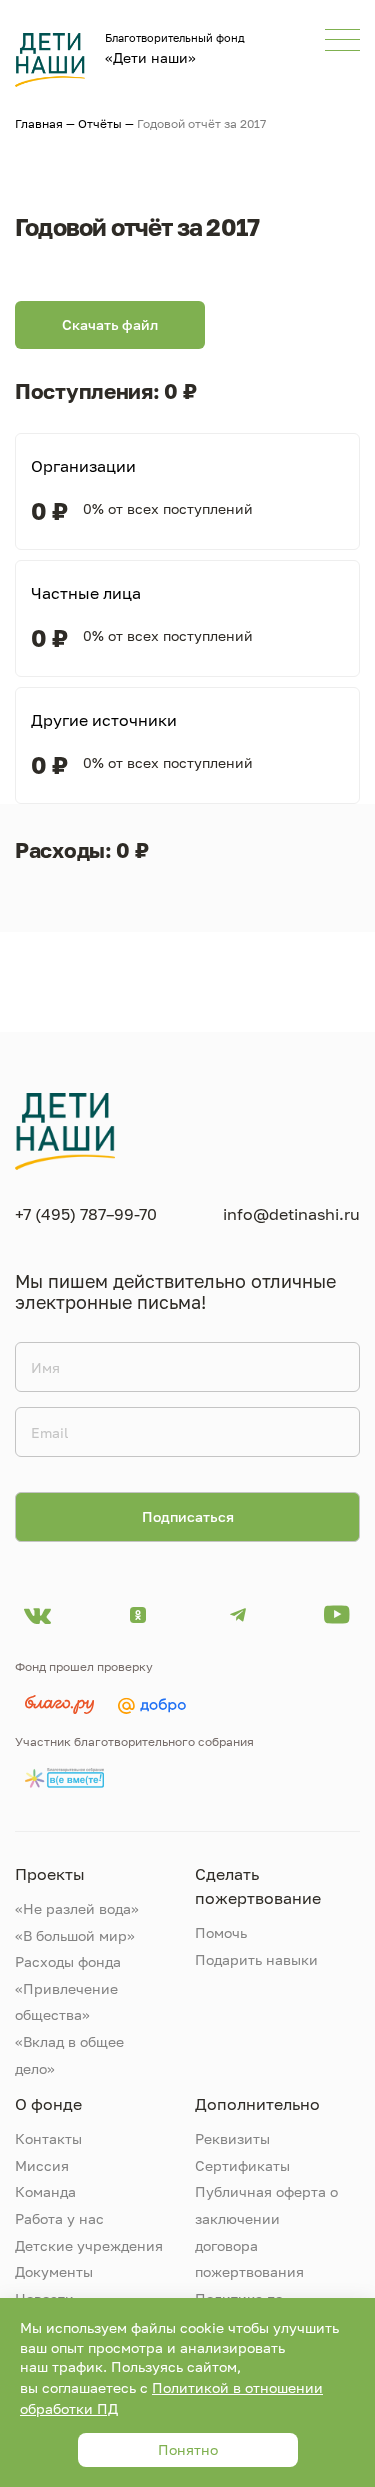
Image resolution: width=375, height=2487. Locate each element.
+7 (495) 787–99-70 (86, 1214)
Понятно (188, 2449)
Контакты (48, 2138)
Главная (39, 123)
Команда (45, 2191)
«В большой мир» (75, 1935)
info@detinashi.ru (291, 1214)
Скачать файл (110, 324)
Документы (54, 2271)
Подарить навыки (256, 1959)
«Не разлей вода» (77, 1908)
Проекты (50, 1874)
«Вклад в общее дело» (69, 2055)
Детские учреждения (89, 2245)
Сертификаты (242, 2165)
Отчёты (100, 123)
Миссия (42, 2165)
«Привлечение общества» (66, 2002)
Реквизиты (232, 2138)
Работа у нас (59, 2218)
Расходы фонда (68, 1961)
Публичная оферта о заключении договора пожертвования (266, 2231)
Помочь (221, 1932)
